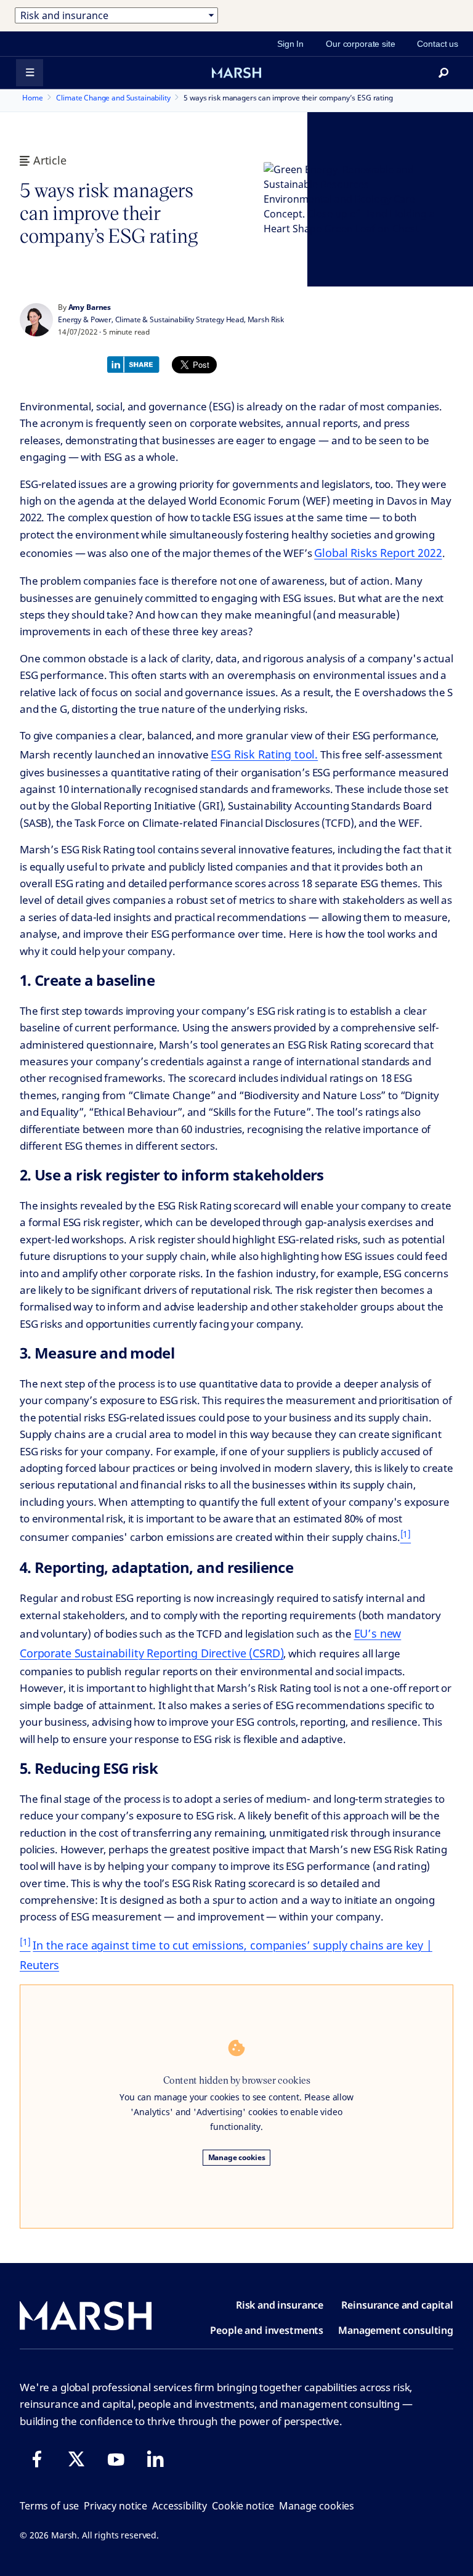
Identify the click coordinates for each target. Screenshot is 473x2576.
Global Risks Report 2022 (378, 553)
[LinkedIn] (155, 2459)
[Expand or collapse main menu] (30, 73)
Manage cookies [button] (317, 2506)
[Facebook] (37, 2459)
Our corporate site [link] (360, 44)
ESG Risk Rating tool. (264, 754)
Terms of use (49, 2506)
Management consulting (396, 2330)
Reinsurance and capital (397, 2305)
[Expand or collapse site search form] (443, 73)
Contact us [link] (438, 44)
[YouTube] (116, 2459)
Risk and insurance (280, 2305)
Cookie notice (243, 2506)
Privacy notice (115, 2506)
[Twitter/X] (76, 2459)
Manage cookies (237, 2157)
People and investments (267, 2330)
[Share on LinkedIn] (136, 363)
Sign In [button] (290, 44)
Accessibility (180, 2506)
